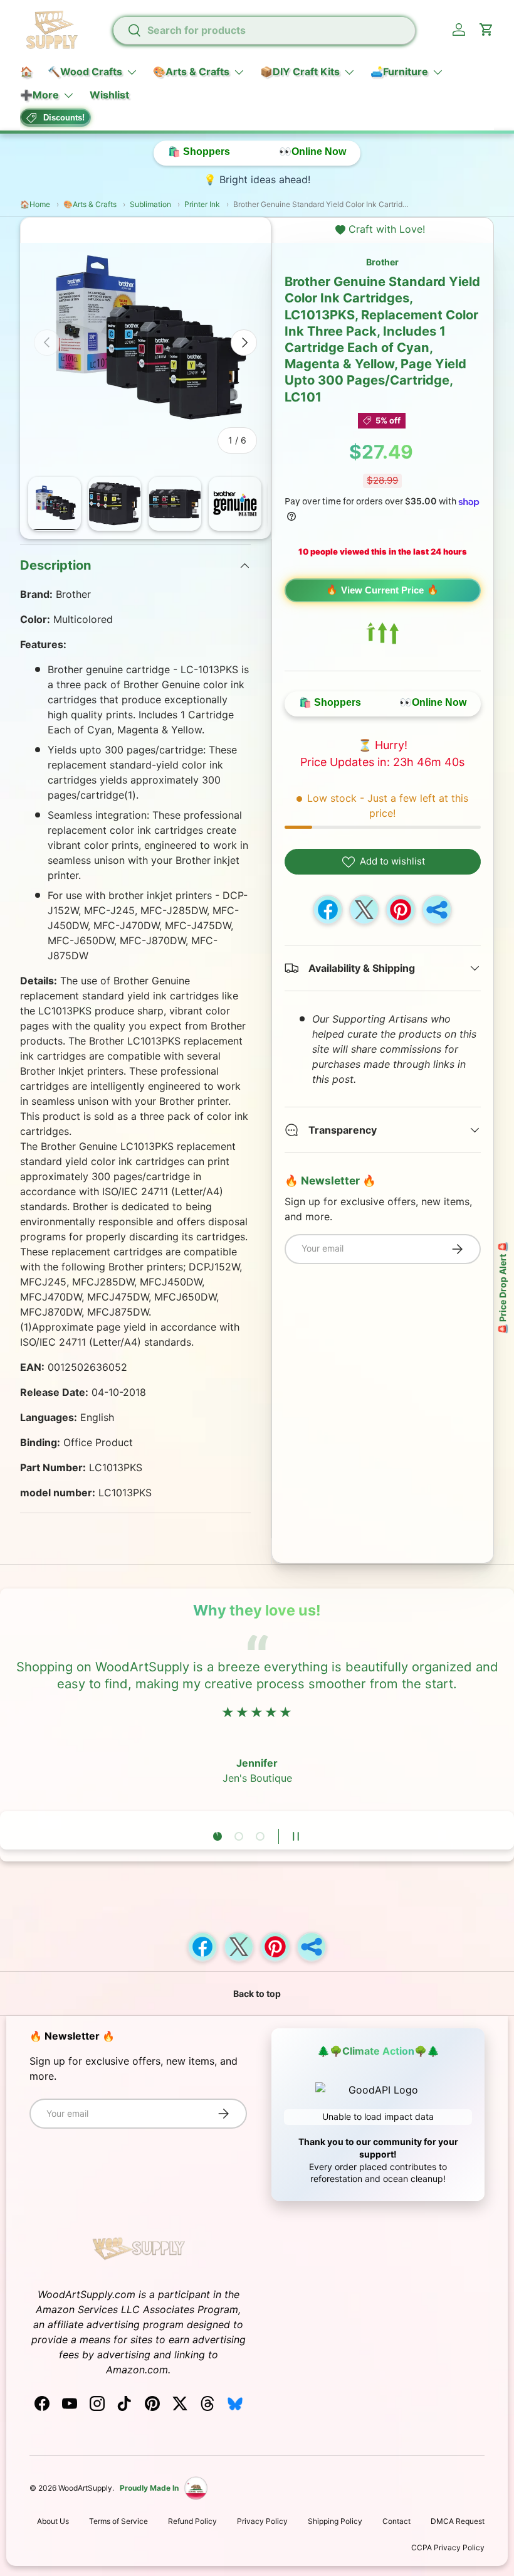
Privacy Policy (262, 2521)
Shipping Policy (335, 2521)
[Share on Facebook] (328, 910)
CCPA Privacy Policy (448, 2547)
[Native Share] (437, 910)
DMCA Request (458, 2521)
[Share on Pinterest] (401, 910)
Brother (382, 262)
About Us (53, 2521)
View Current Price (382, 590)
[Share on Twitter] (364, 910)
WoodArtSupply (85, 2488)
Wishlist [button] (109, 95)
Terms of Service (118, 2521)
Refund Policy (192, 2521)
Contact (396, 2521)
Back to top (257, 1993)
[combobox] (264, 30)
